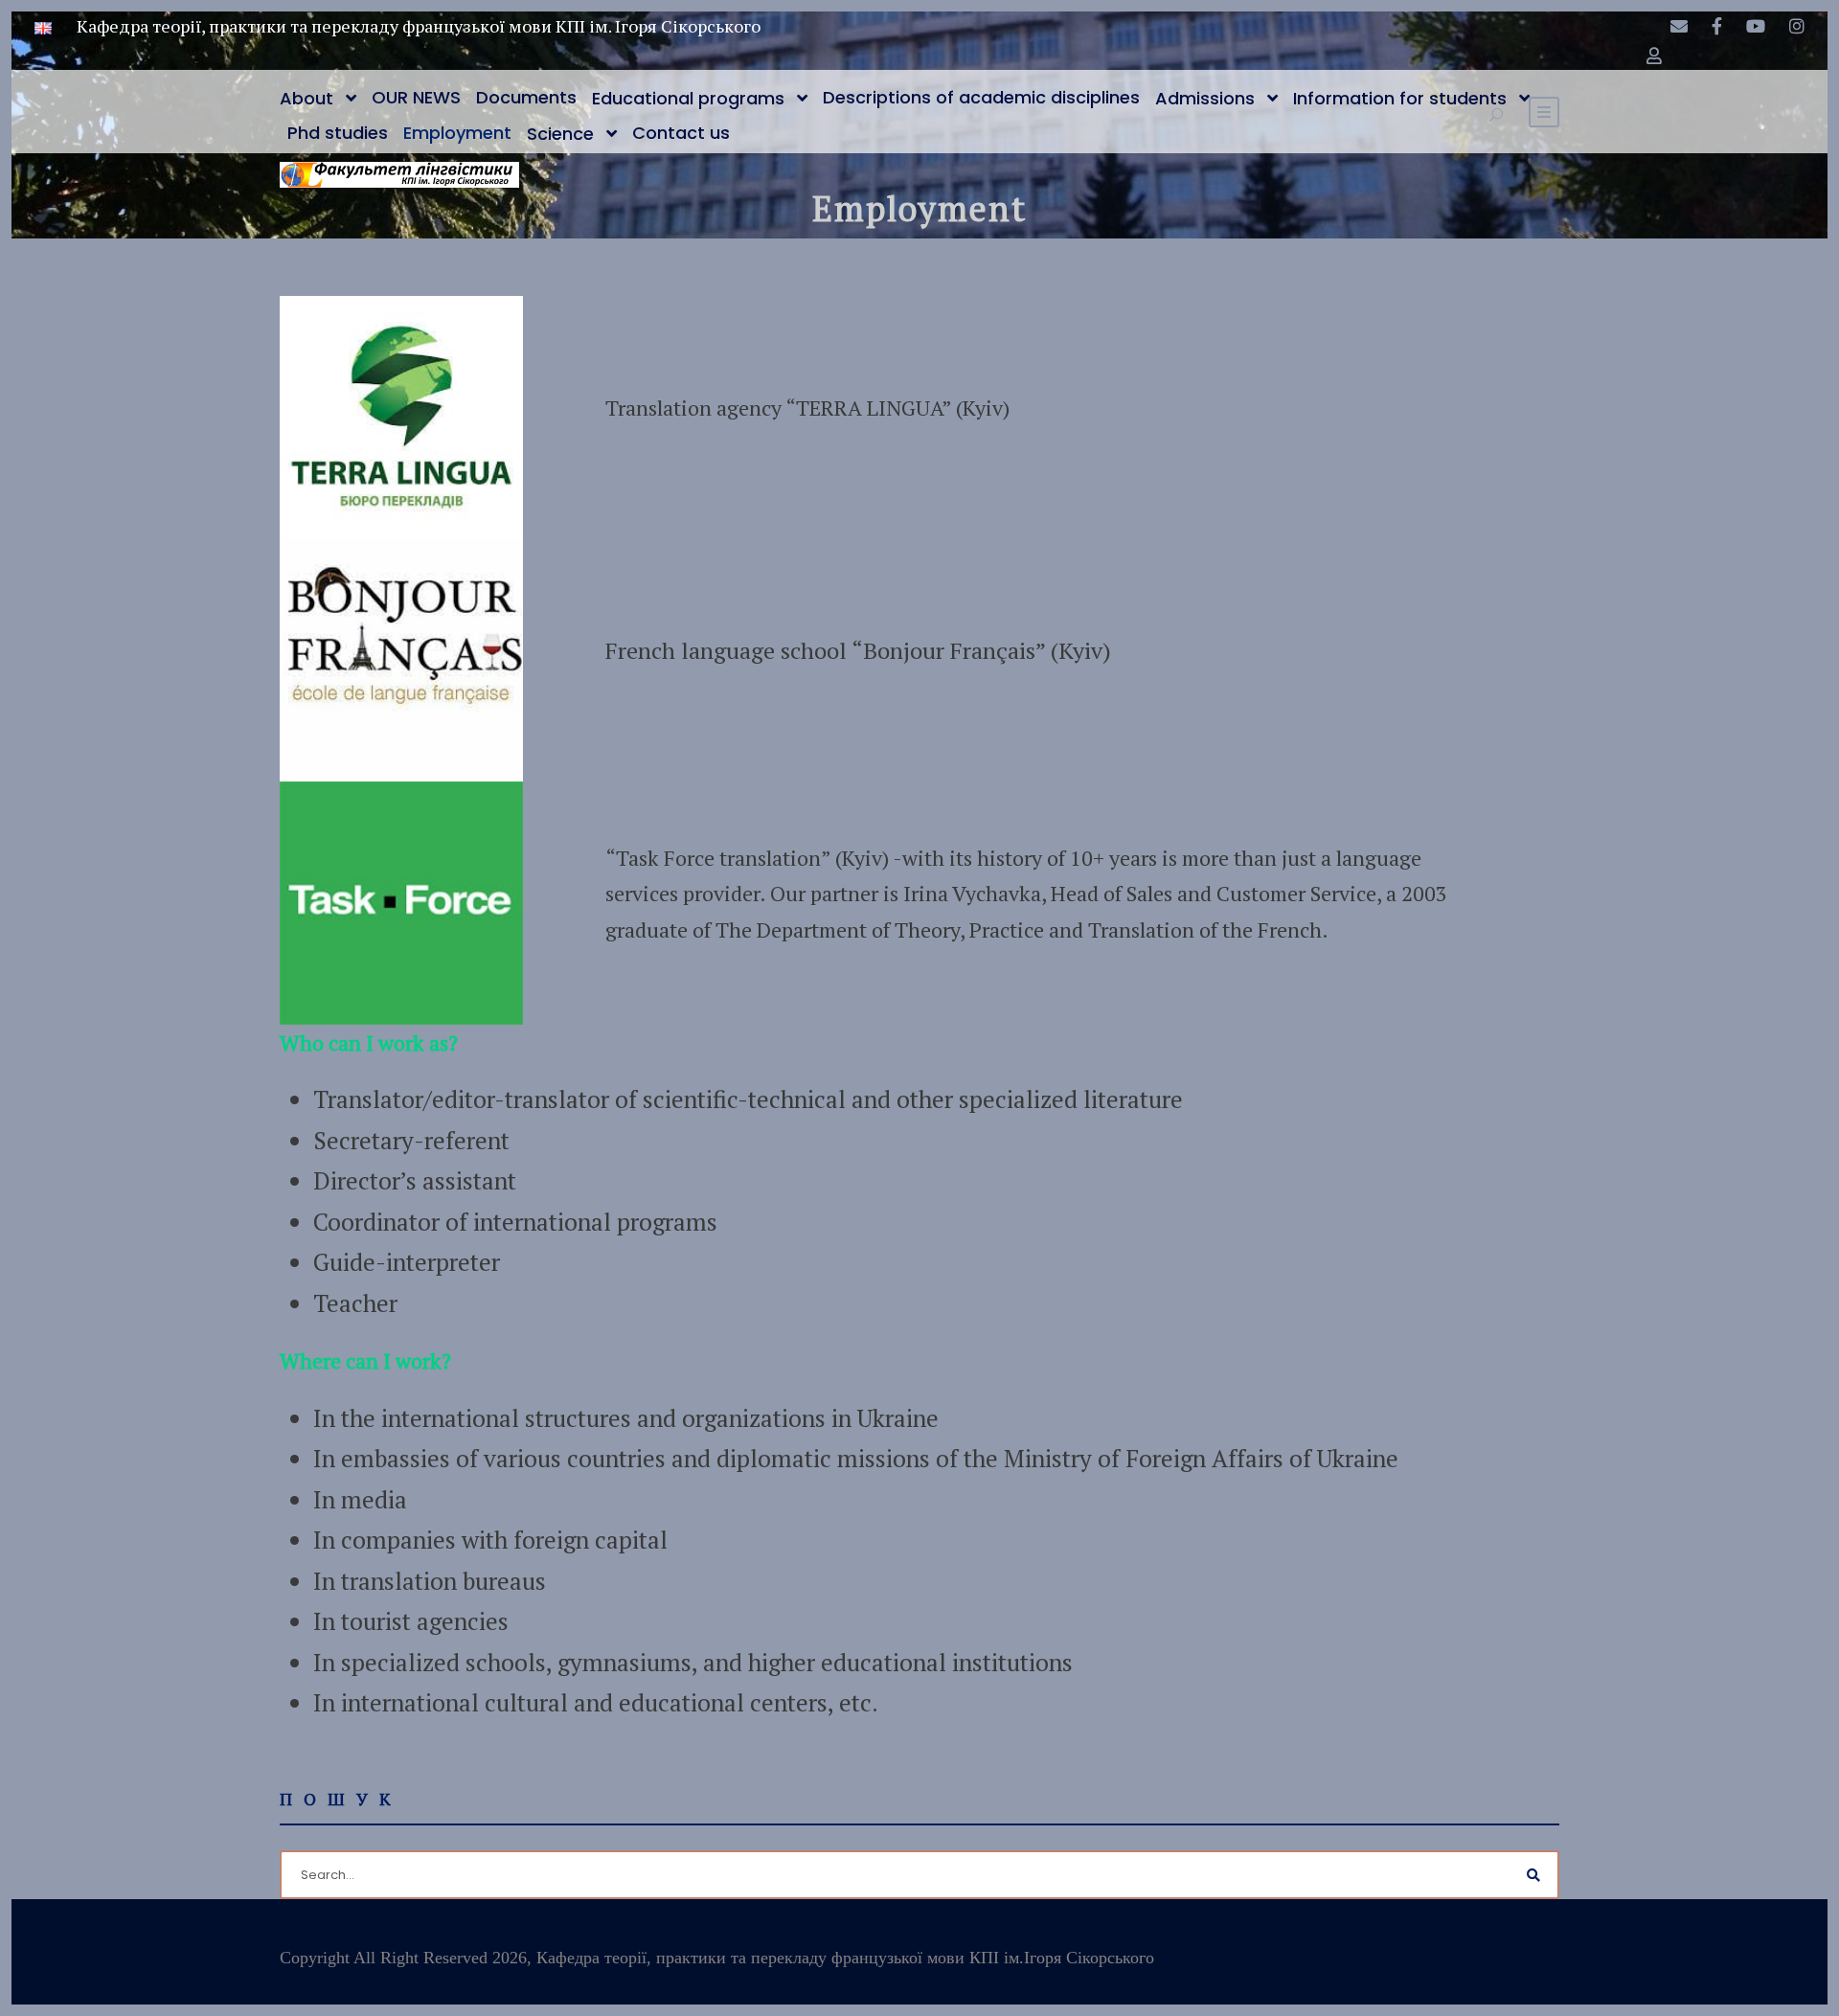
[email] (1679, 26)
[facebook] (1717, 26)
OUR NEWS (416, 97)
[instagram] (1797, 26)
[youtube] (1756, 26)
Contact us (681, 133)
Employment (457, 133)
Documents (526, 97)
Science (560, 134)
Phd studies (338, 133)
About (306, 98)
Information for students (1400, 98)
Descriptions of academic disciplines (981, 97)
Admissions (1205, 98)
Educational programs (688, 98)
